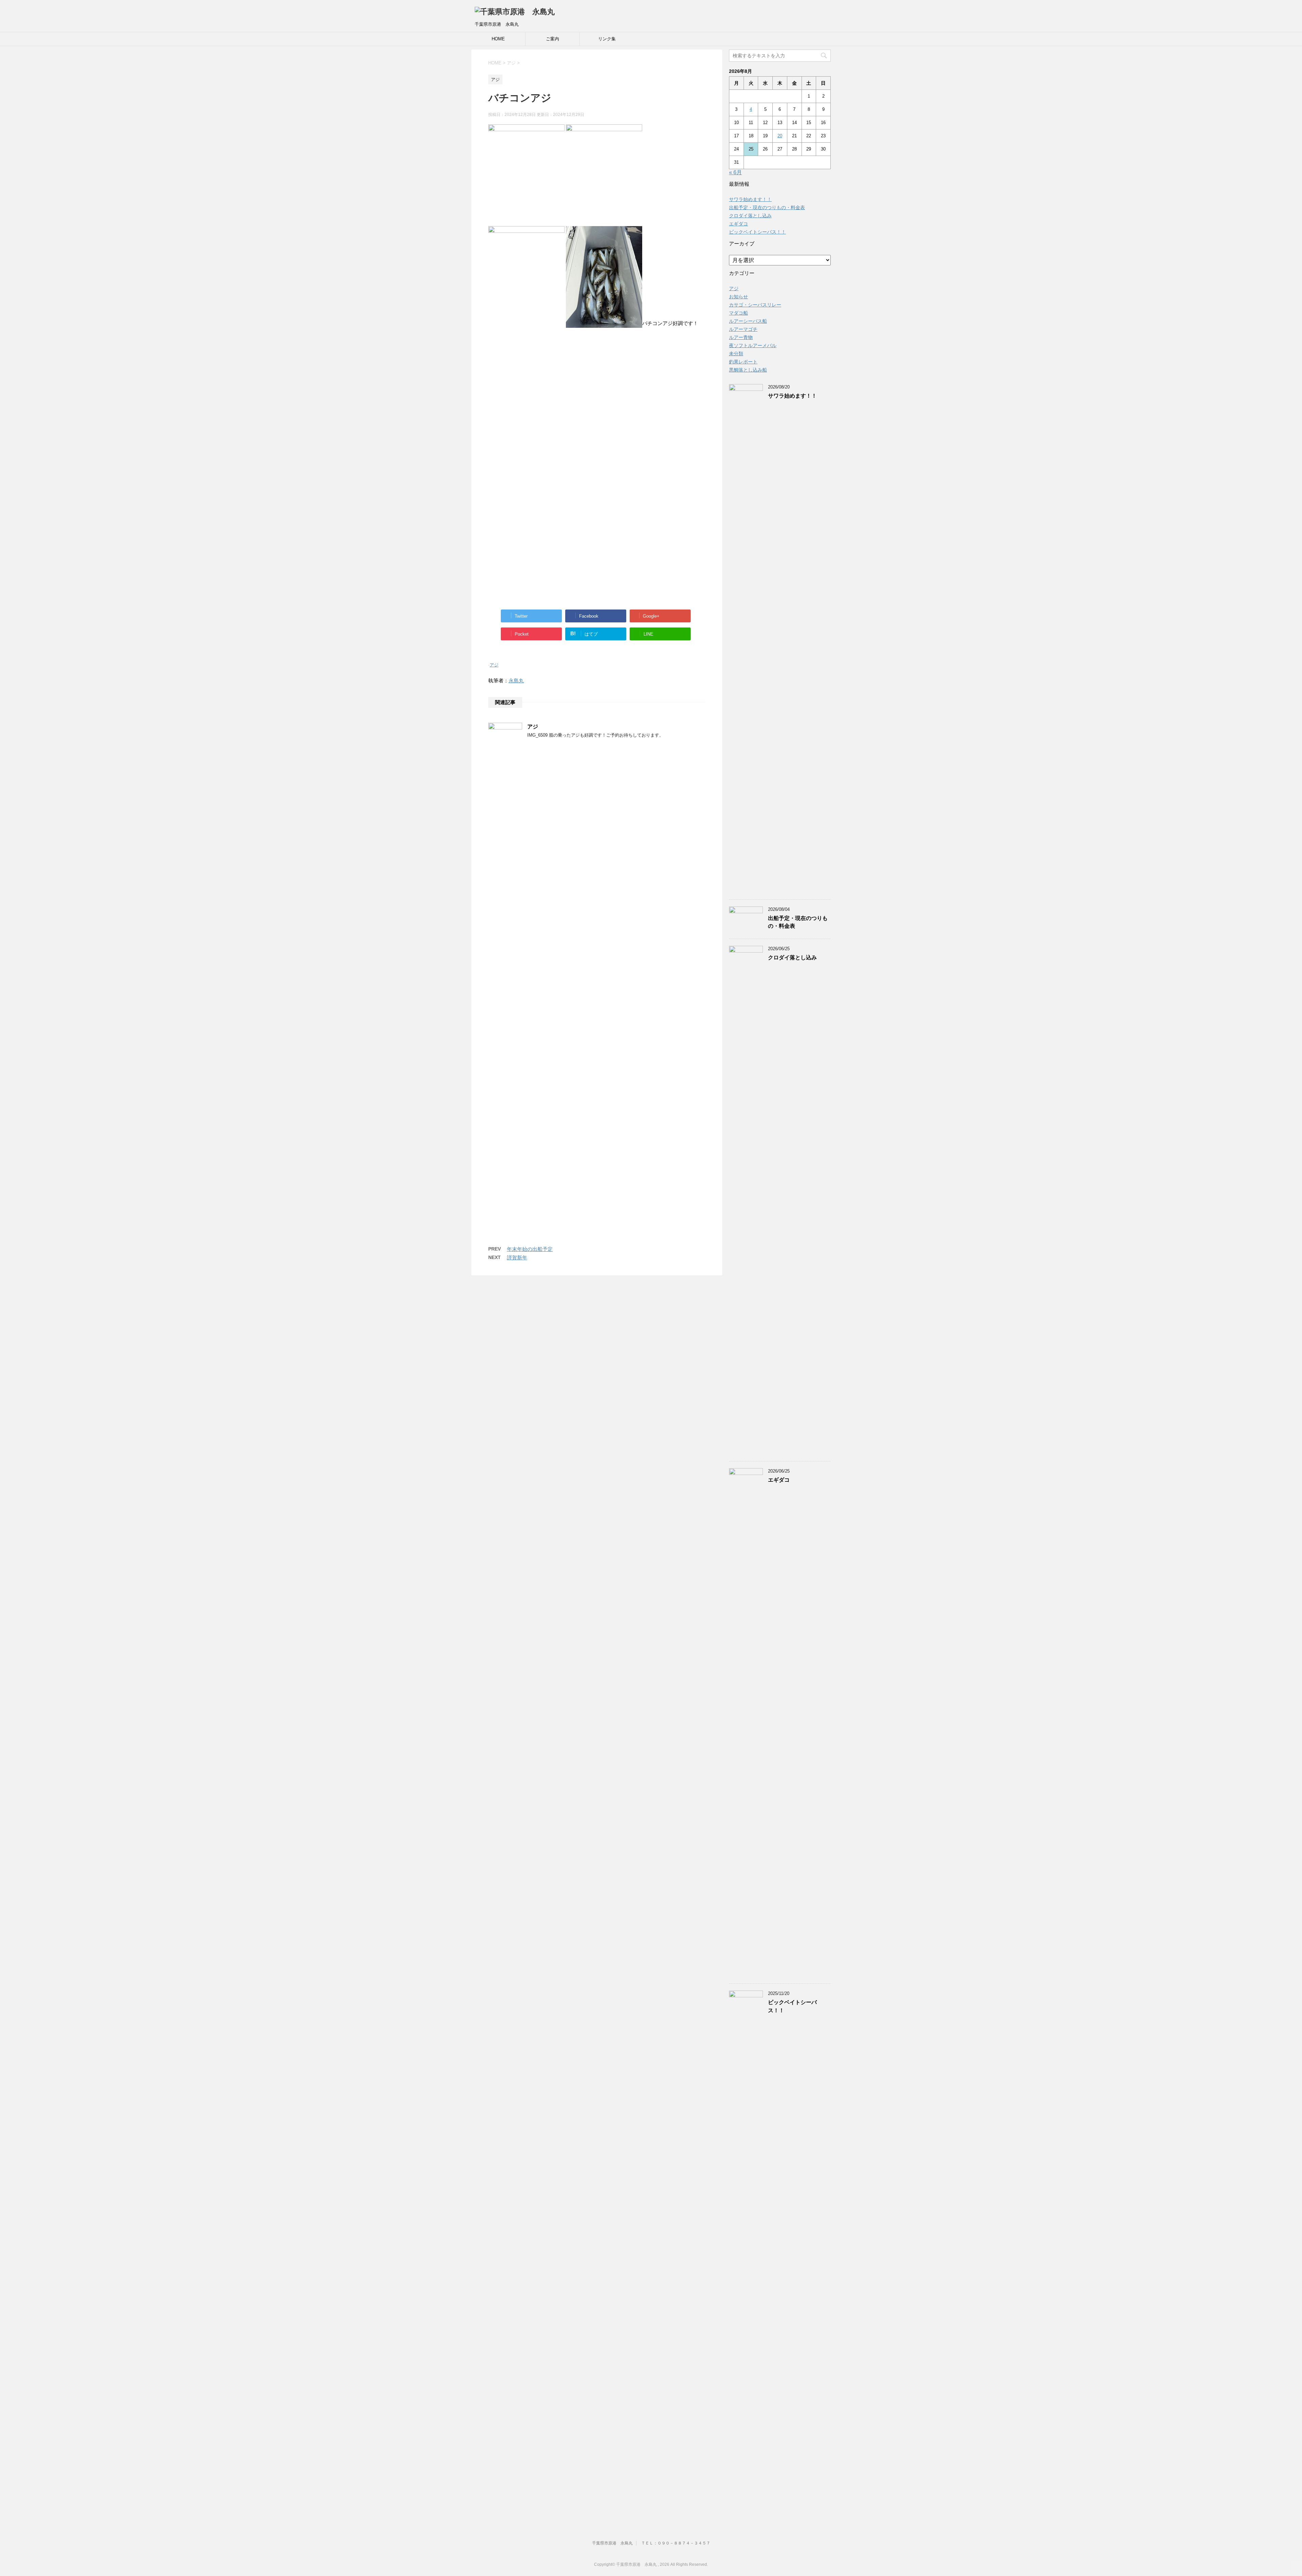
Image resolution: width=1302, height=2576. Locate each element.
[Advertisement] (597, 406)
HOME (498, 39)
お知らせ (738, 297)
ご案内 (553, 39)
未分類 (736, 354)
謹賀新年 (517, 1257)
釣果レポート (743, 362)
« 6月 (735, 172)
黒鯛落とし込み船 (748, 370)
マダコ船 (738, 313)
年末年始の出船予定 (530, 1249)
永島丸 (516, 681)
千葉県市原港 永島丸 (612, 2543)
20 (780, 136)
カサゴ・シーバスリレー (755, 305)
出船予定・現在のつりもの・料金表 (767, 207)
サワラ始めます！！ (750, 199)
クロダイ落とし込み (750, 216)
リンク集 (607, 39)
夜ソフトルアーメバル (753, 345)
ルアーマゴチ (743, 329)
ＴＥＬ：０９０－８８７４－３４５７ (676, 2543)
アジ (494, 665)
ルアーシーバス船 (748, 321)
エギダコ (738, 224)
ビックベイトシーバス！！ (757, 232)
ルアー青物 (741, 337)
